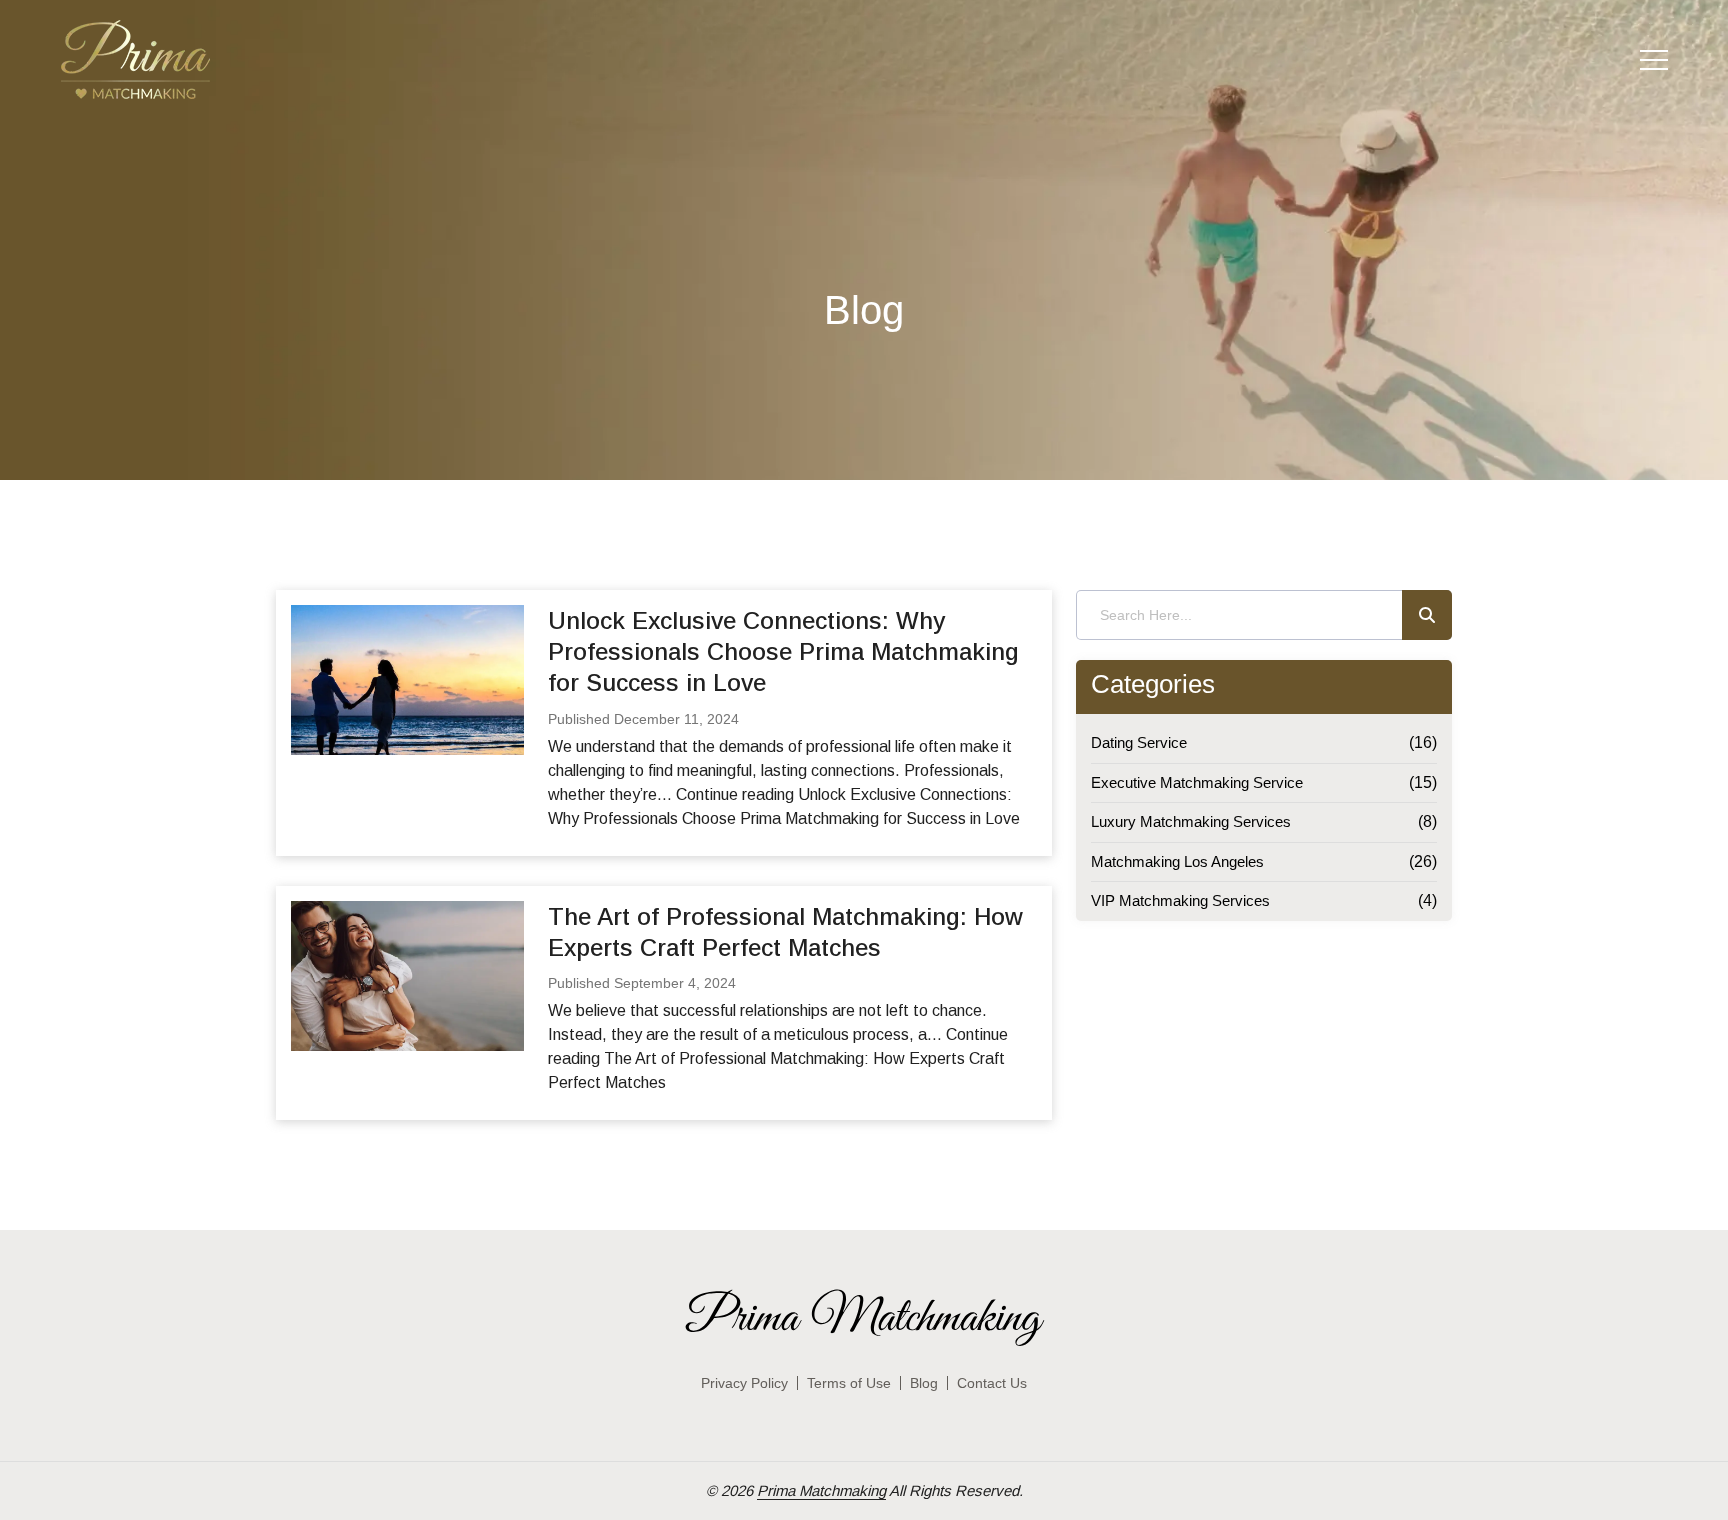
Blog (924, 1383)
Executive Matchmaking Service (1197, 782)
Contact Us (992, 1383)
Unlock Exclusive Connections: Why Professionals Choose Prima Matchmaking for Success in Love (783, 651)
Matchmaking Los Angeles (1177, 861)
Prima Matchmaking (821, 1490)
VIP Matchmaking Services (1180, 900)
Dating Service (1139, 742)
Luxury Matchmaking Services (1191, 821)
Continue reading (778, 1058)
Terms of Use (849, 1383)
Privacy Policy (744, 1383)
